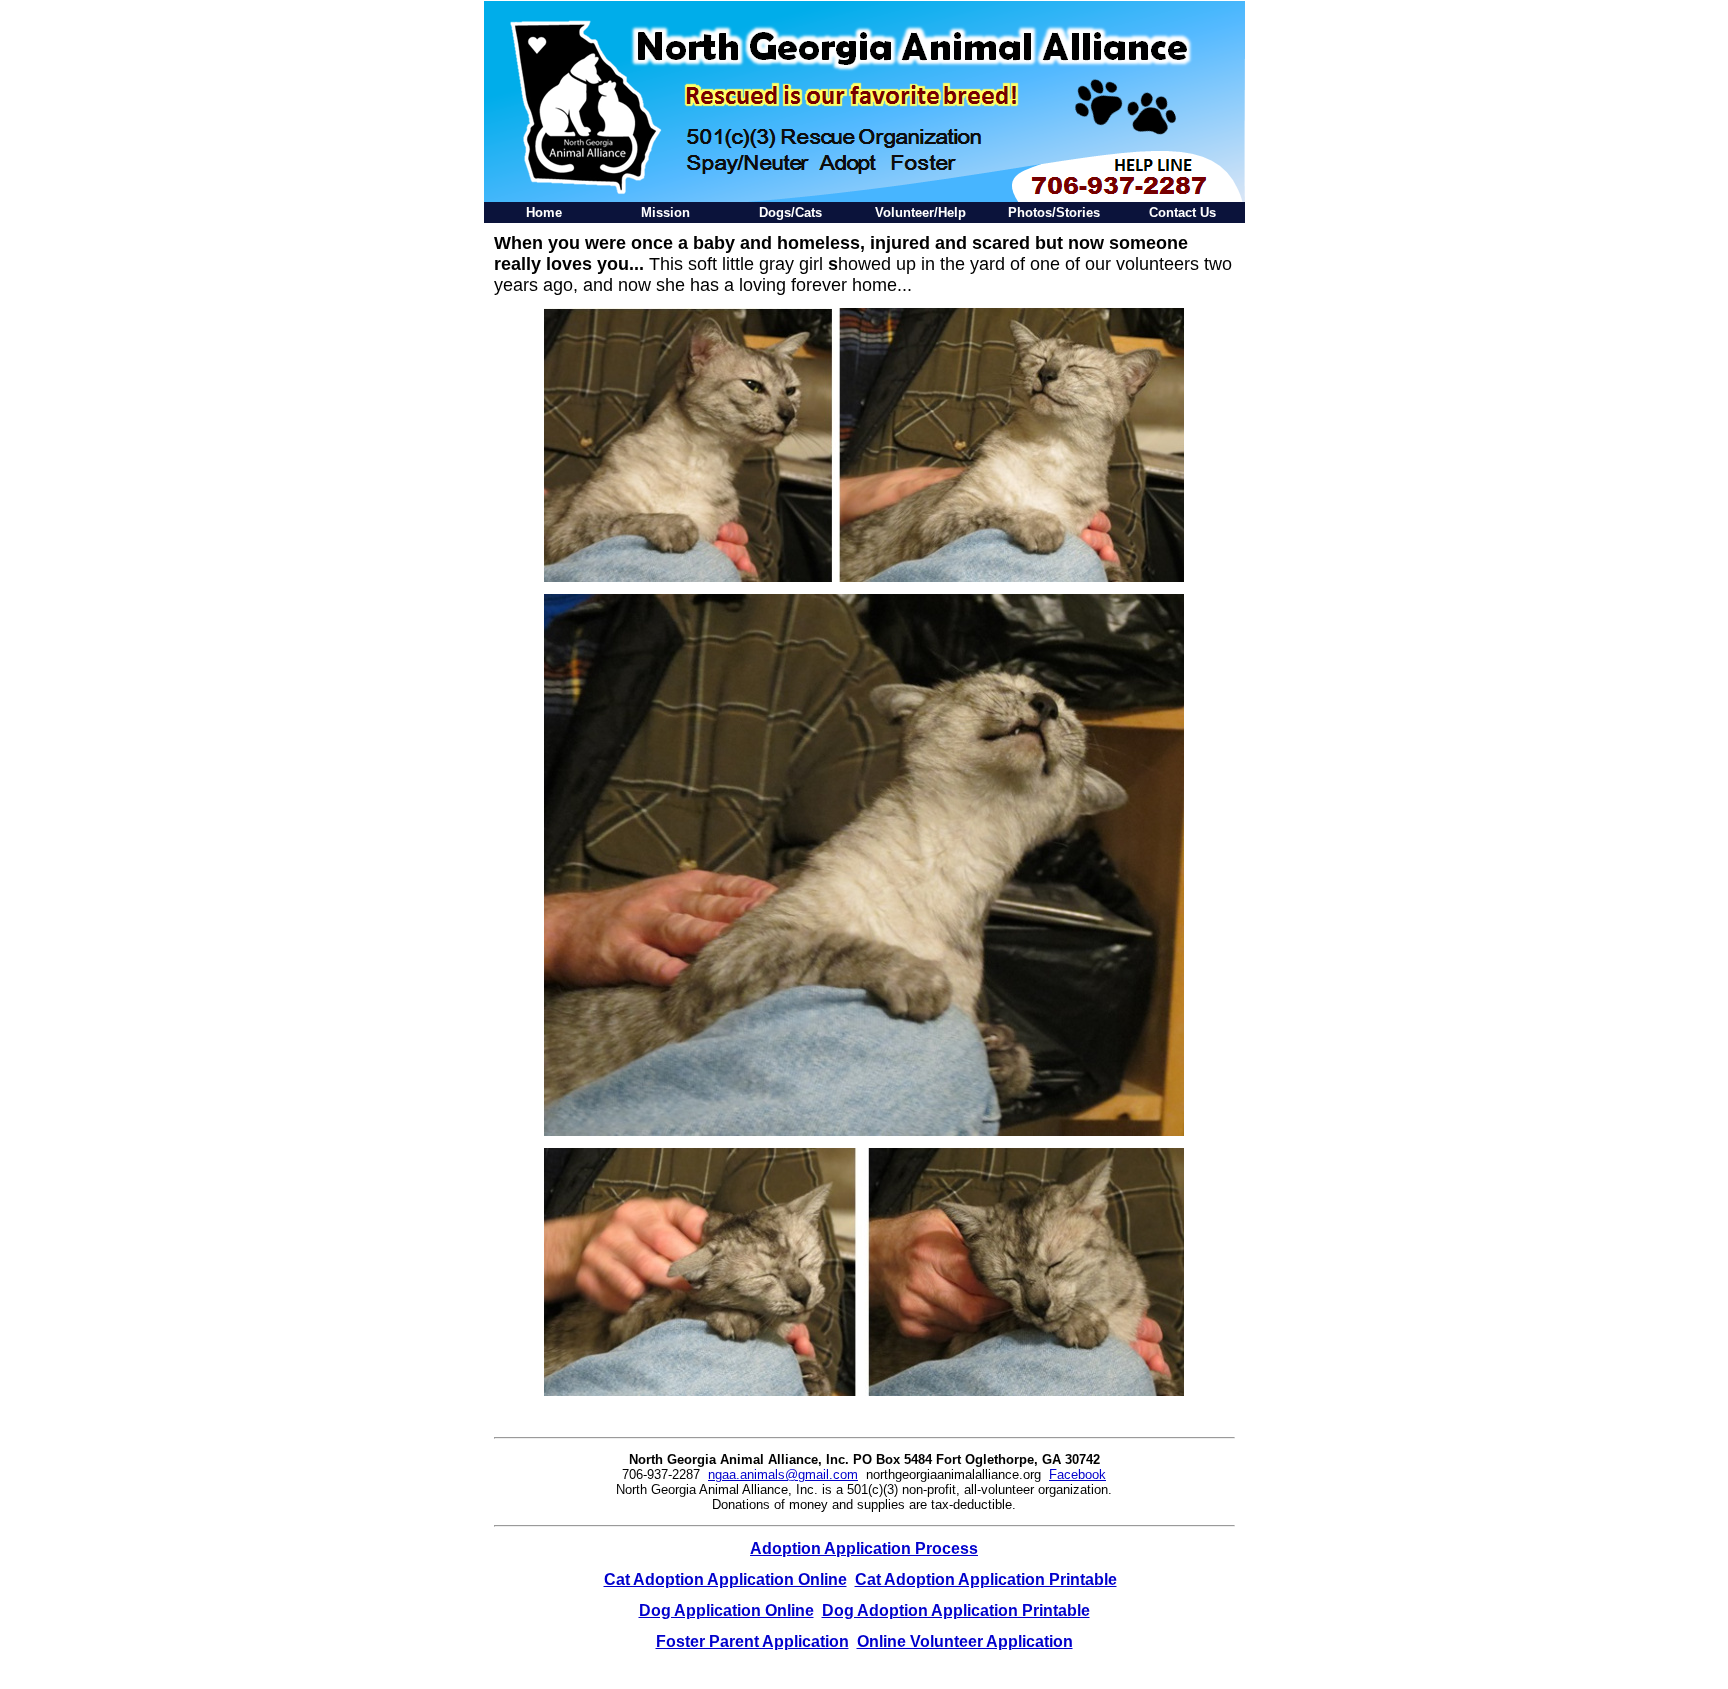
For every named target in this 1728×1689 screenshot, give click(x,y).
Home (544, 212)
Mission (665, 212)
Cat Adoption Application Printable (986, 1579)
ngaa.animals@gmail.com (783, 1474)
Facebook (1077, 1474)
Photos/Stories (1054, 212)
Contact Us (1182, 212)
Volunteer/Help (920, 212)
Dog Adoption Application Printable (956, 1610)
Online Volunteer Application (965, 1641)
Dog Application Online (726, 1610)
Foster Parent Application (752, 1641)
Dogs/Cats (790, 212)
